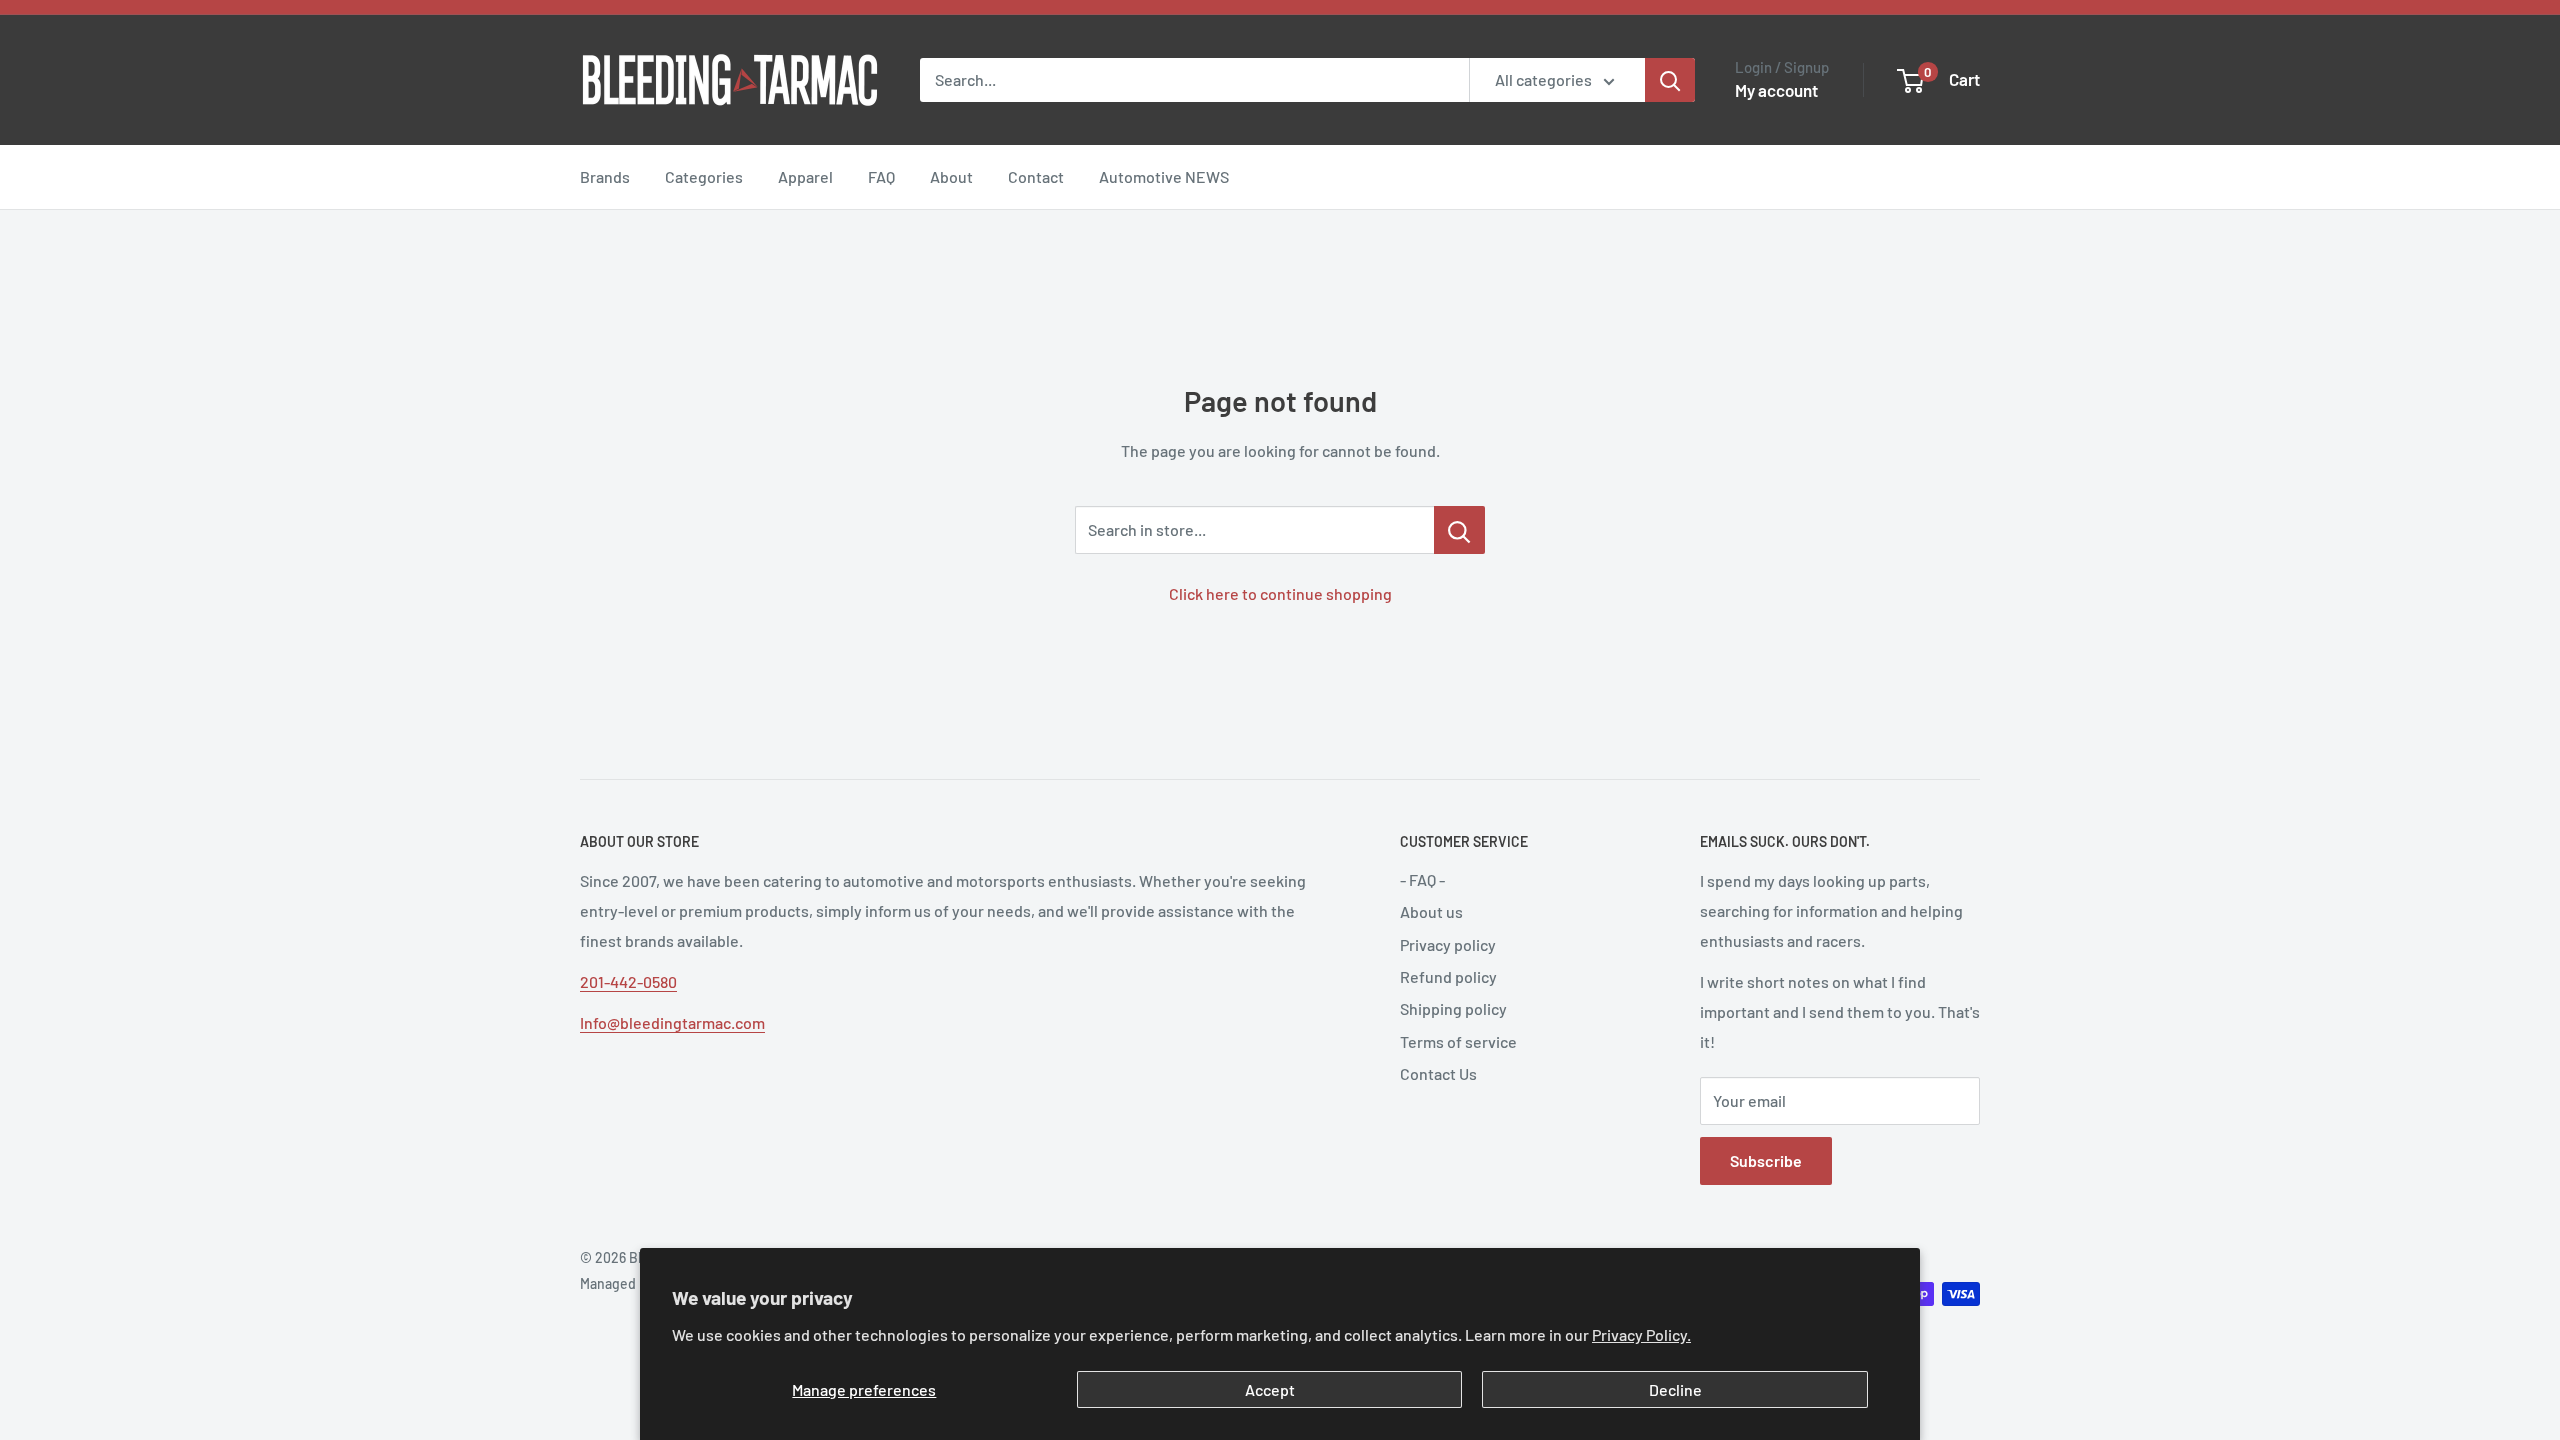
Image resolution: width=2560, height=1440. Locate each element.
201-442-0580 (628, 981)
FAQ (881, 176)
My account (1776, 90)
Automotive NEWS (1164, 176)
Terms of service (1458, 1041)
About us (1431, 911)
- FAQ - (1422, 879)
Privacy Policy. (1641, 1334)
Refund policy (1448, 976)
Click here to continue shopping (1280, 593)
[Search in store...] (1459, 530)
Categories (704, 176)
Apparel (805, 176)
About (951, 176)
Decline (1675, 1389)
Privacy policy (1448, 944)
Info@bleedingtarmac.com (672, 1022)
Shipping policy (1453, 1008)
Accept (1270, 1389)
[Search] (1670, 80)
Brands (605, 176)
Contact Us (1438, 1073)
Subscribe (1766, 1160)
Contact (1036, 176)
